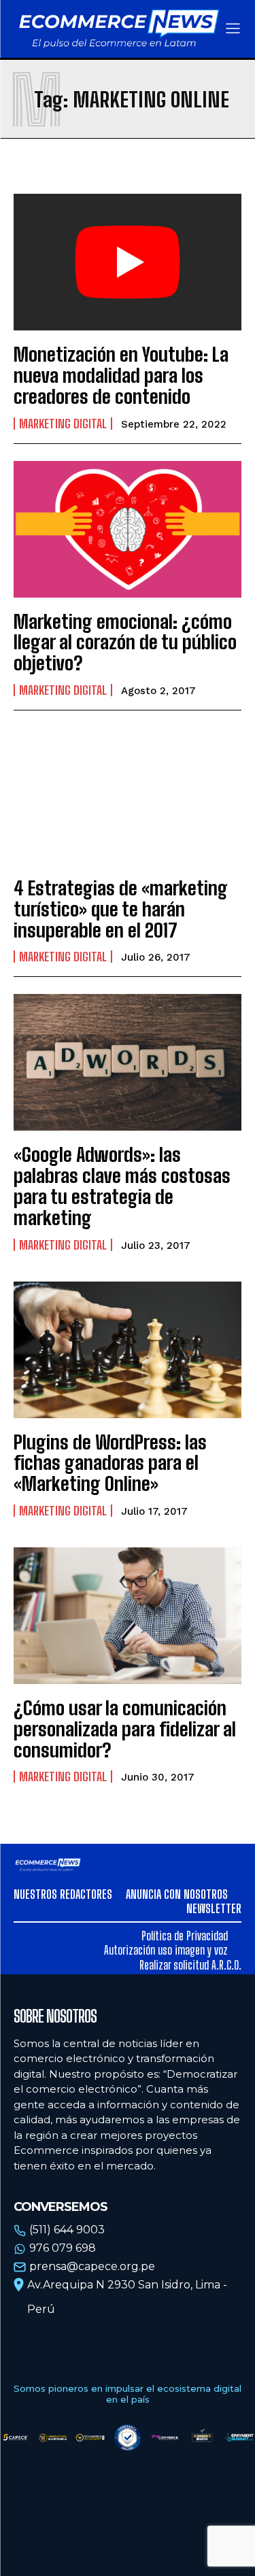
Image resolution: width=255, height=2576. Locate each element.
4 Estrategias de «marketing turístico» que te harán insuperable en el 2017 (121, 909)
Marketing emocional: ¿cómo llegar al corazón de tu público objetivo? (125, 642)
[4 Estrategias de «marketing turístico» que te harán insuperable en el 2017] (128, 796)
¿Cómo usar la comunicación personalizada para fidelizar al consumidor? (125, 1729)
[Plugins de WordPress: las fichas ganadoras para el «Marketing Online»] (128, 1350)
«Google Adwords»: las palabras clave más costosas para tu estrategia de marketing (122, 1186)
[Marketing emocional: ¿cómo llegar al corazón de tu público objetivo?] (128, 529)
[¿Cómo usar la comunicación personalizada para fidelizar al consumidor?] (128, 1616)
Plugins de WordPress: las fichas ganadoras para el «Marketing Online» (110, 1463)
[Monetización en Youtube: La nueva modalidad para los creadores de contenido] (128, 262)
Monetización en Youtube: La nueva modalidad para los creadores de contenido (121, 375)
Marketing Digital (63, 424)
